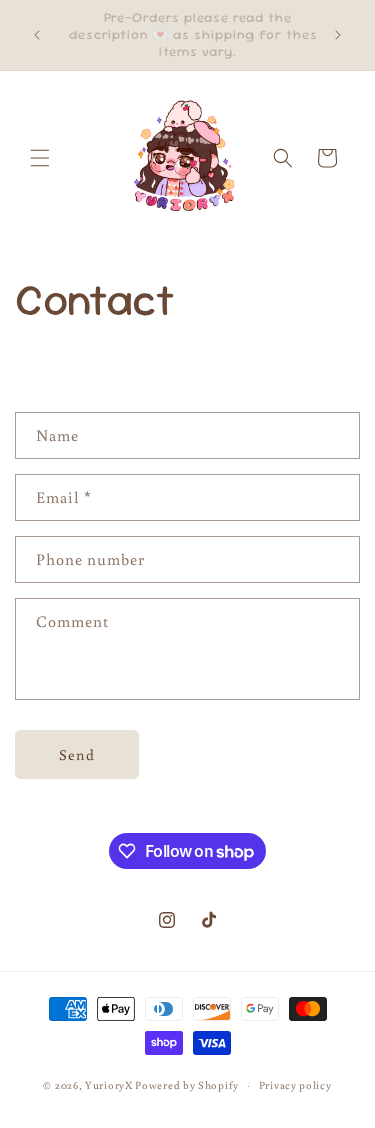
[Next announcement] (338, 35)
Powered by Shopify (187, 1085)
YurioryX (109, 1085)
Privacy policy (295, 1085)
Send (77, 754)
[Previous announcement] (37, 35)
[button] (40, 158)
